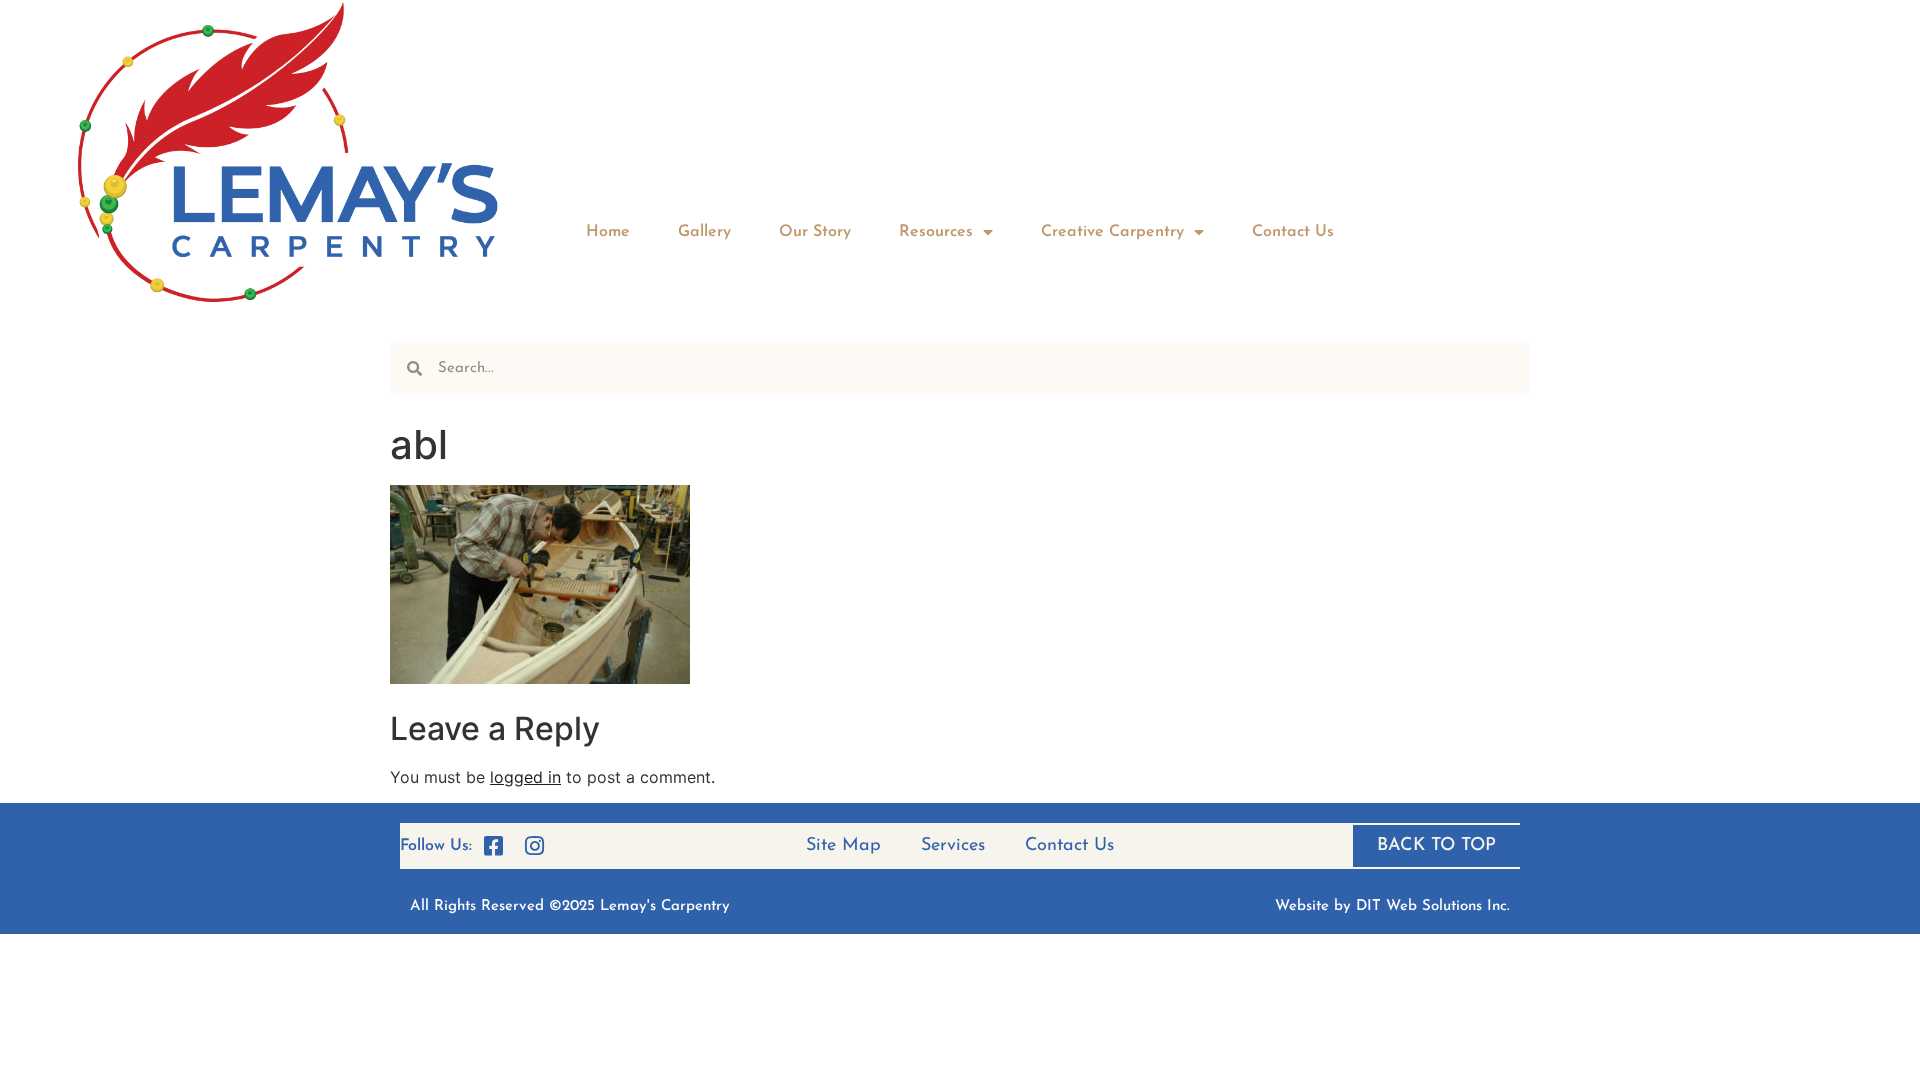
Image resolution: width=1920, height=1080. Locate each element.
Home (608, 232)
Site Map (843, 846)
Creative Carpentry (1112, 232)
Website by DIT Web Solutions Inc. (1392, 906)
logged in (525, 777)
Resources (936, 232)
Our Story (815, 232)
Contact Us (1293, 232)
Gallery (704, 232)
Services (953, 846)
